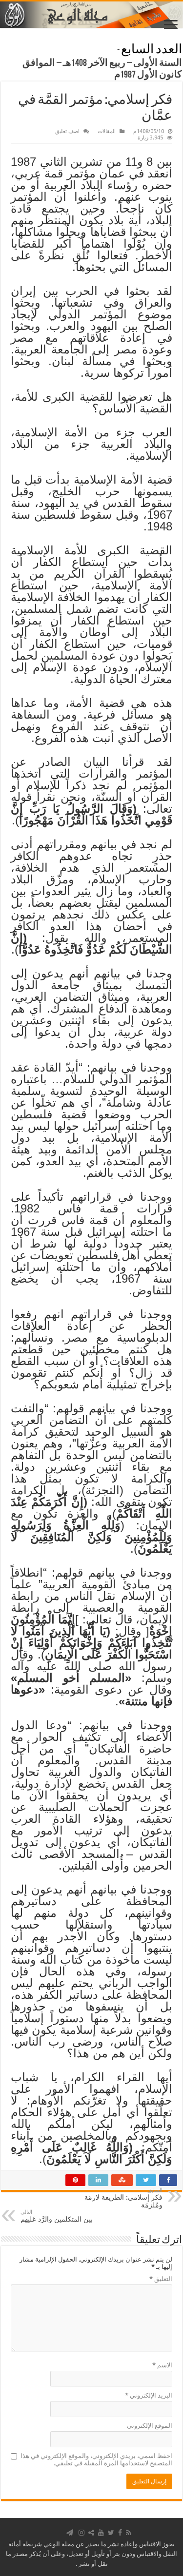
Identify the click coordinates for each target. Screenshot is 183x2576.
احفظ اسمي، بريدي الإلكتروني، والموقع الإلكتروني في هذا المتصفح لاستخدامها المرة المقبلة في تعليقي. (96, 2459)
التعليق (161, 2279)
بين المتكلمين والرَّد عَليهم (57, 2216)
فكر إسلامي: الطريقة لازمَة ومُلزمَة (123, 2198)
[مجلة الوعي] (91, 15)
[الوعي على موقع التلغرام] (70, 2533)
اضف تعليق (67, 131)
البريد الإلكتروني (149, 2395)
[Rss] (129, 2533)
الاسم (162, 2365)
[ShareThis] (91, 2533)
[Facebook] (120, 2533)
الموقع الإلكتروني (150, 2426)
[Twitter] (111, 2533)
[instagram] (81, 2533)
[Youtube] (101, 2533)
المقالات (107, 131)
